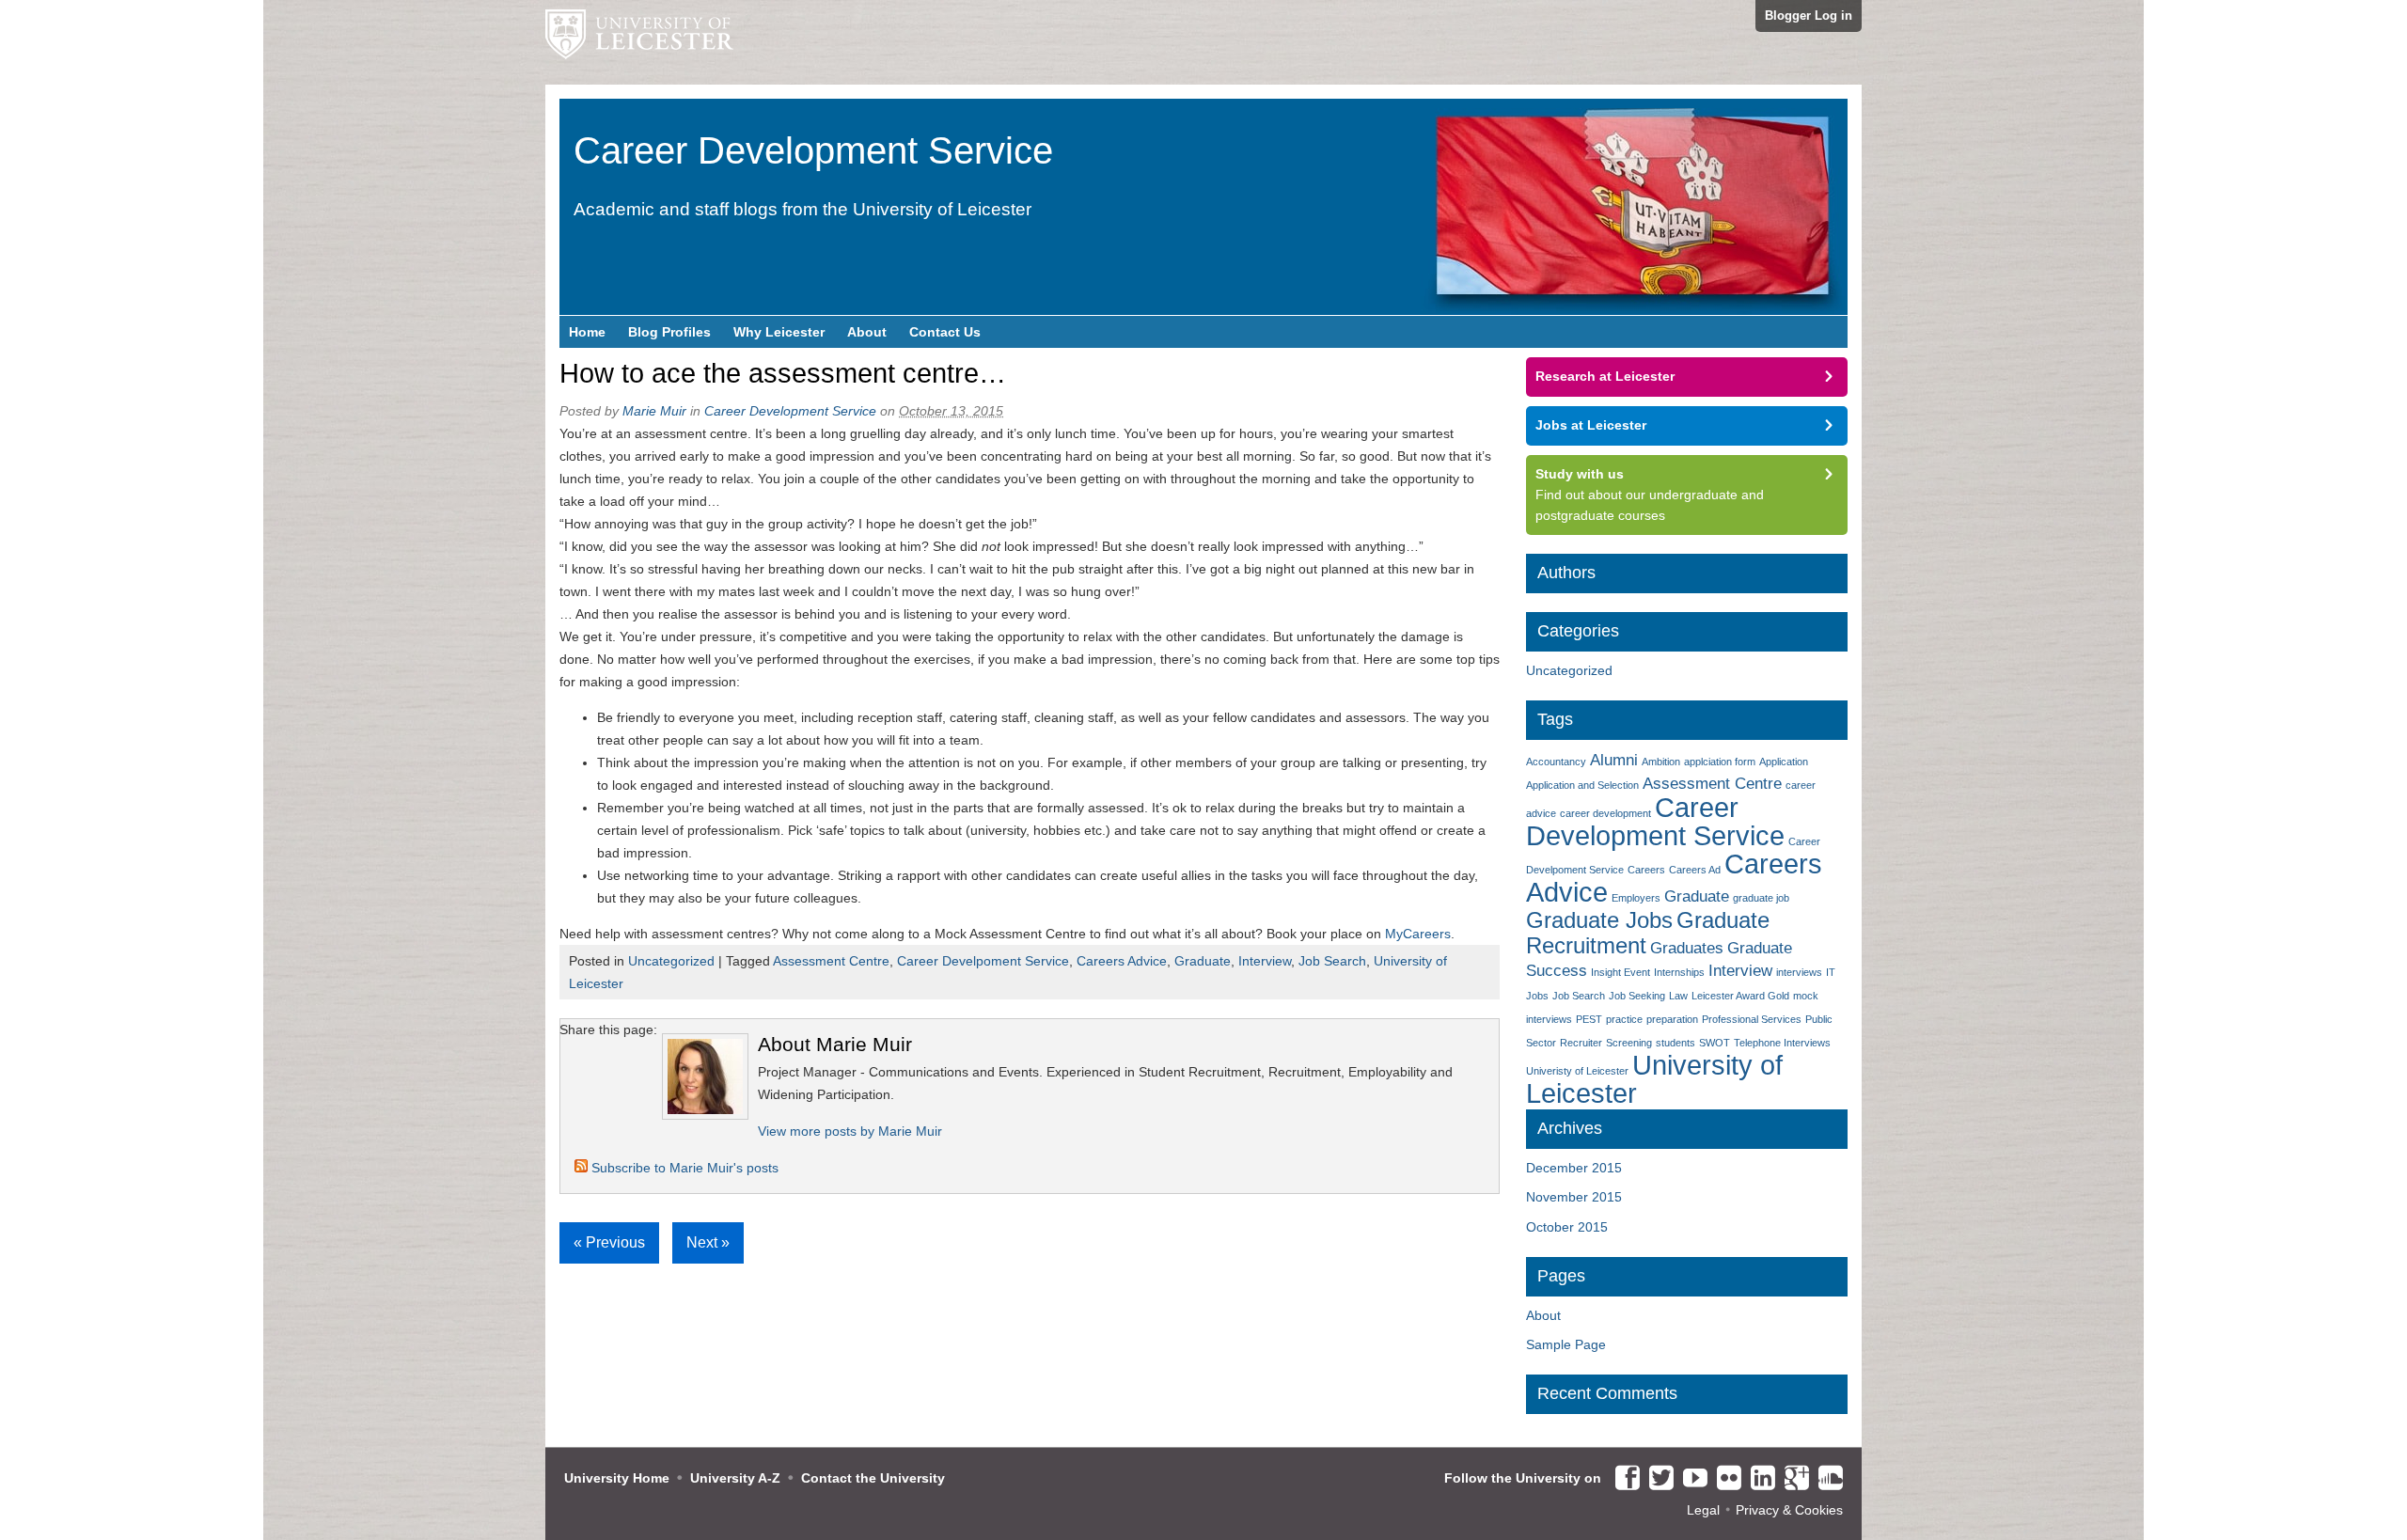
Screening (1629, 1043)
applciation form (1720, 762)
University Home (617, 1478)
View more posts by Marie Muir (850, 1131)
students (1675, 1043)
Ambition (1661, 762)
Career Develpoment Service (983, 961)
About (867, 332)
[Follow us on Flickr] (1724, 1479)
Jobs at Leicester (1591, 425)
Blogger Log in (1809, 16)
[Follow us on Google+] (1792, 1479)
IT (1831, 972)
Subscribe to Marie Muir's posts (683, 1168)
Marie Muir (654, 411)
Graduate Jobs (1599, 920)
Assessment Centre (831, 961)
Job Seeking (1637, 996)
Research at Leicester (1605, 376)
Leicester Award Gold (1740, 996)
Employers (1636, 898)
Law (1678, 996)
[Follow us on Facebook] (1623, 1479)
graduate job (1761, 898)
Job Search (1332, 961)
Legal (1703, 1510)
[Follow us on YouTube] (1691, 1479)
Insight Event (1620, 972)
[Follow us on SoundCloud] (1826, 1479)
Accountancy (1556, 762)
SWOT (1715, 1043)
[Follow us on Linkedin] (1758, 1479)
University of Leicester (1654, 1079)
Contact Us (945, 332)
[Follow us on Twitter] (1657, 1479)
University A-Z (735, 1478)
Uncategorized (671, 961)
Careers (1646, 870)
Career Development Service (1655, 821)
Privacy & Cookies (1789, 1510)
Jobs (1537, 996)
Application (1784, 762)
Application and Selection (1582, 785)
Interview (1265, 961)
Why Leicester (779, 332)
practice (1624, 1019)
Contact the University (873, 1478)
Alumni (1614, 760)
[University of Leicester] (639, 42)
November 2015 (1574, 1197)
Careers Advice (1122, 961)
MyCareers (1418, 934)
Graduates (1687, 948)
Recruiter (1581, 1043)
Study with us (1580, 474)
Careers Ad (1695, 870)
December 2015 (1574, 1168)
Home (587, 332)
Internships (1679, 972)
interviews (1799, 972)
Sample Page (1566, 1344)
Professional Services (1752, 1019)
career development (1605, 813)
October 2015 (1567, 1227)
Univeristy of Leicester (1577, 1071)
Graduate (1203, 961)
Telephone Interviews (1782, 1043)
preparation (1672, 1019)
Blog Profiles (669, 332)
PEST (1589, 1019)
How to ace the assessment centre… (783, 373)
